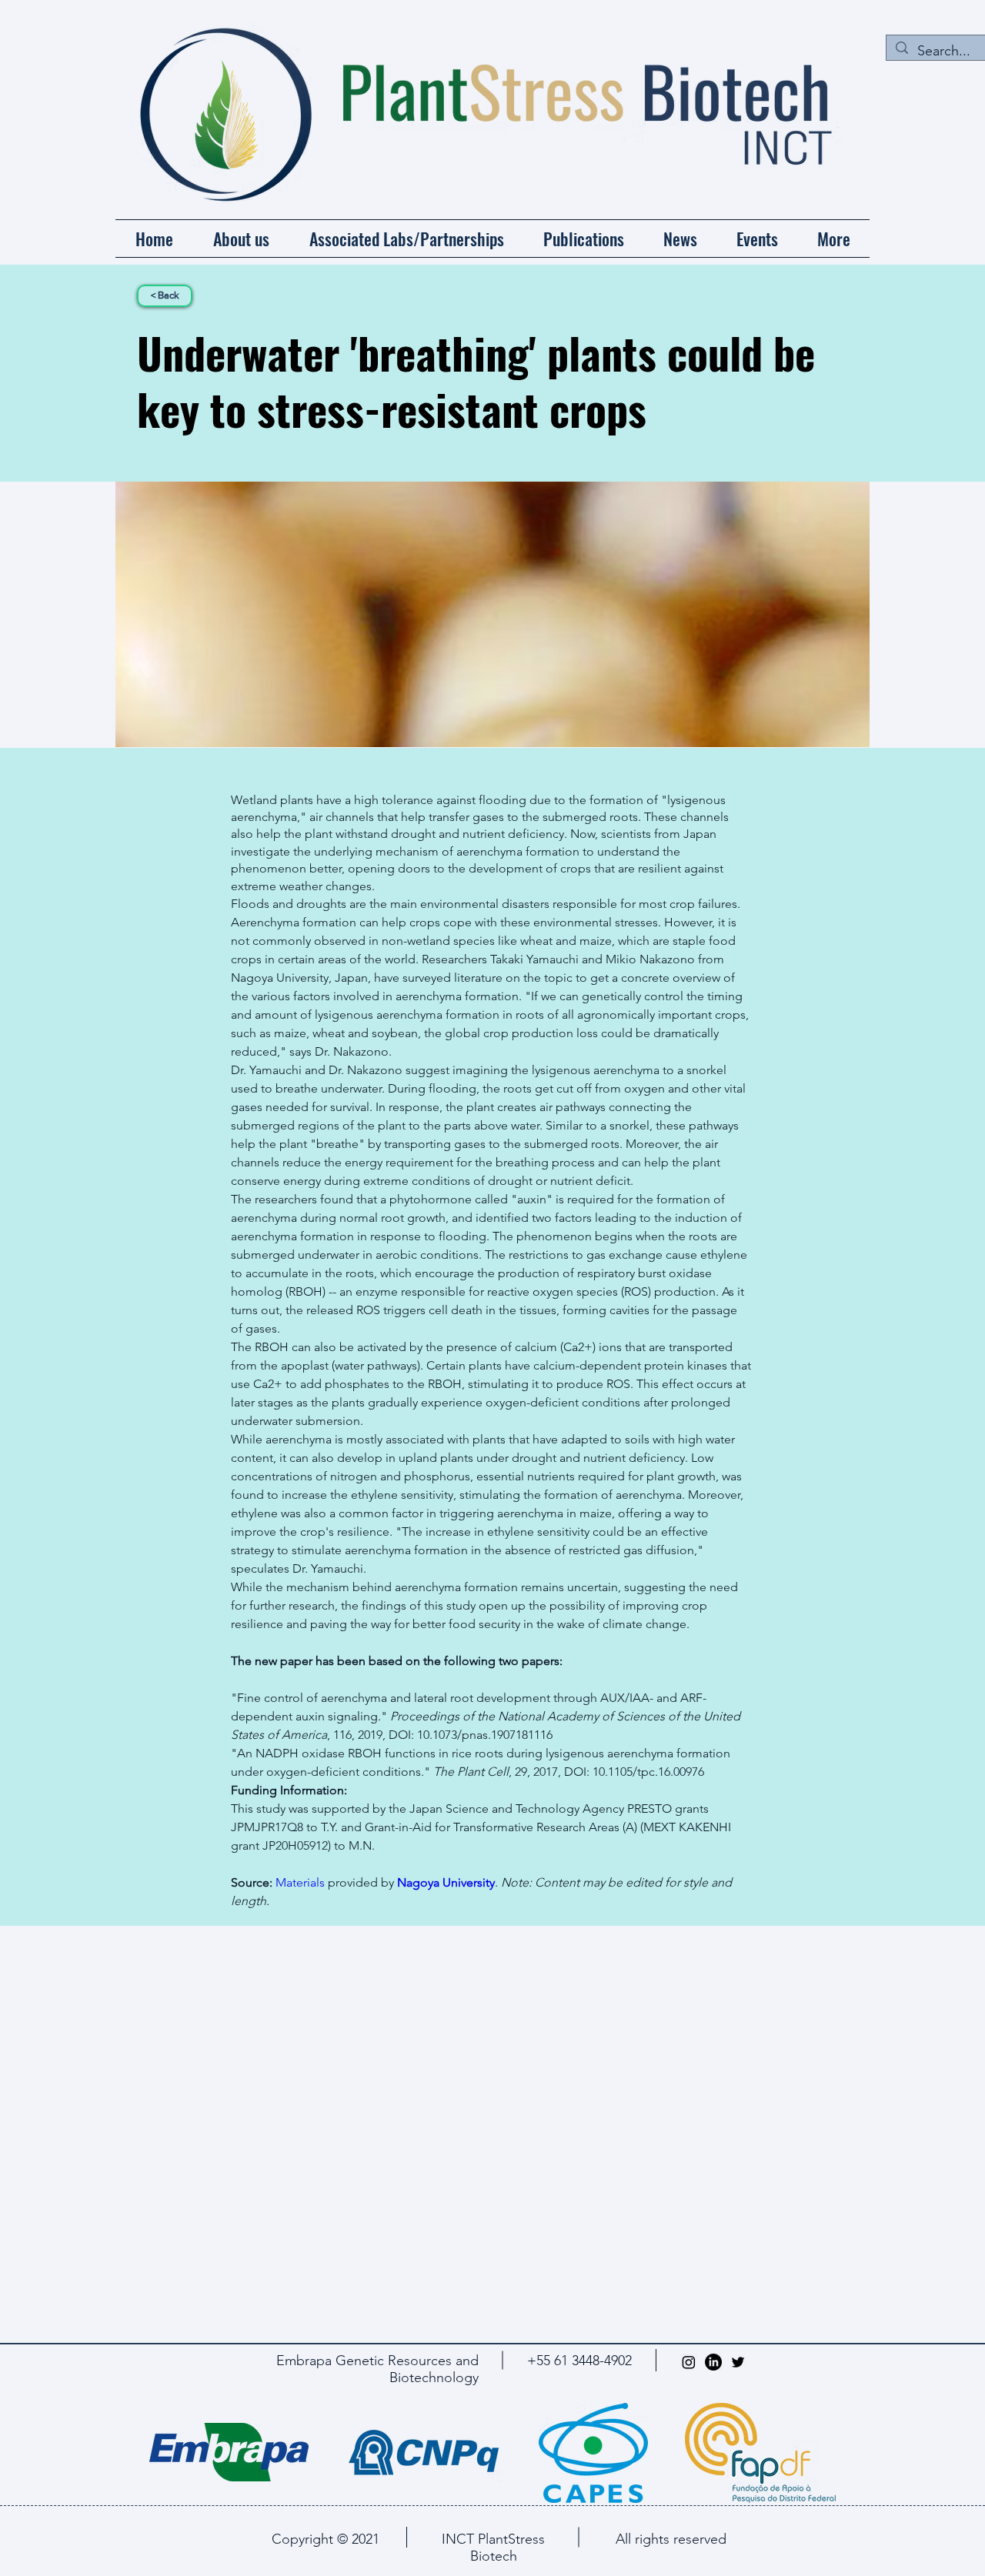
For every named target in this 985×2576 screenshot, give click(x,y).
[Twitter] (738, 2362)
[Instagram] (689, 2362)
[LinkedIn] (713, 2362)
